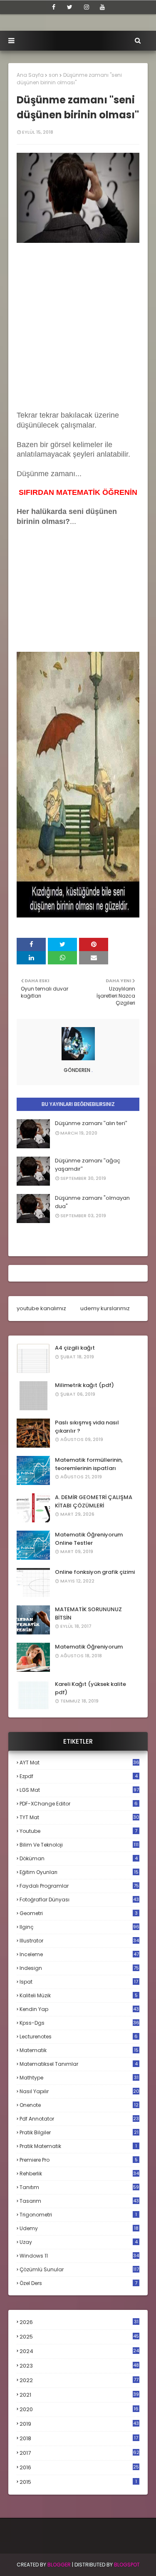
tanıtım (79, 2187)
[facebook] (54, 7)
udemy (79, 2228)
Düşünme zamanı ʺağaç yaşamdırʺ (88, 1165)
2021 (79, 2395)
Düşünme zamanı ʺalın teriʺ (91, 1123)
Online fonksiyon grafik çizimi (95, 1572)
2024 (79, 2351)
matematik (79, 2050)
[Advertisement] (78, 324)
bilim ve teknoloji (79, 1845)
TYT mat (79, 1817)
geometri (79, 1913)
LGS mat (79, 1790)
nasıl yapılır (79, 2091)
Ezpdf (79, 1776)
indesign (79, 1968)
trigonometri (78, 2215)
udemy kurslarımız (105, 1308)
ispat (79, 1982)
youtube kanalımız (41, 1308)
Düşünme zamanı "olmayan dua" (92, 1202)
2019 (79, 2424)
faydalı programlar (79, 1886)
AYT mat (79, 1763)
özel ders (78, 2283)
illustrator (79, 1941)
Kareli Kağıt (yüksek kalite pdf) (90, 1688)
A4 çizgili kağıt (75, 1348)
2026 (79, 2322)
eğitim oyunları (79, 1872)
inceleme (79, 1954)
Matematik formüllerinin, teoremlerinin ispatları (89, 1464)
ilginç (79, 1927)
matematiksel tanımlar (79, 2064)
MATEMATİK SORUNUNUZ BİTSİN (88, 1613)
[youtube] (102, 7)
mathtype (79, 2078)
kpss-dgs (79, 2023)
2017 (79, 2453)
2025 (79, 2337)
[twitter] (70, 7)
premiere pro (79, 2160)
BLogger (59, 2565)
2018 (79, 2439)
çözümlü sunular (79, 2269)
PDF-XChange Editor (79, 1804)
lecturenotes (79, 2037)
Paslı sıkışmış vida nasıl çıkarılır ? (87, 1427)
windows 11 (79, 2256)
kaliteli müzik (79, 1995)
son (53, 75)
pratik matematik (78, 2146)
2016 (79, 2468)
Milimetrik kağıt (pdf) (84, 1385)
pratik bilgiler (79, 2132)
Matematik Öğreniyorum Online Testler (89, 1539)
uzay (79, 2242)
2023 (79, 2366)
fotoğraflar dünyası (79, 1900)
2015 (78, 2482)
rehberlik (79, 2174)
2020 (79, 2410)
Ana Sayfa (30, 75)
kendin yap (79, 2009)
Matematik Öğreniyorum (89, 1647)
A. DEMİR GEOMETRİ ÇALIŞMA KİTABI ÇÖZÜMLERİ (94, 1501)
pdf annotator (79, 2119)
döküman (79, 1858)
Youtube (78, 1831)
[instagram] (87, 7)
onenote (79, 2105)
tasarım (79, 2201)
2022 (79, 2380)
